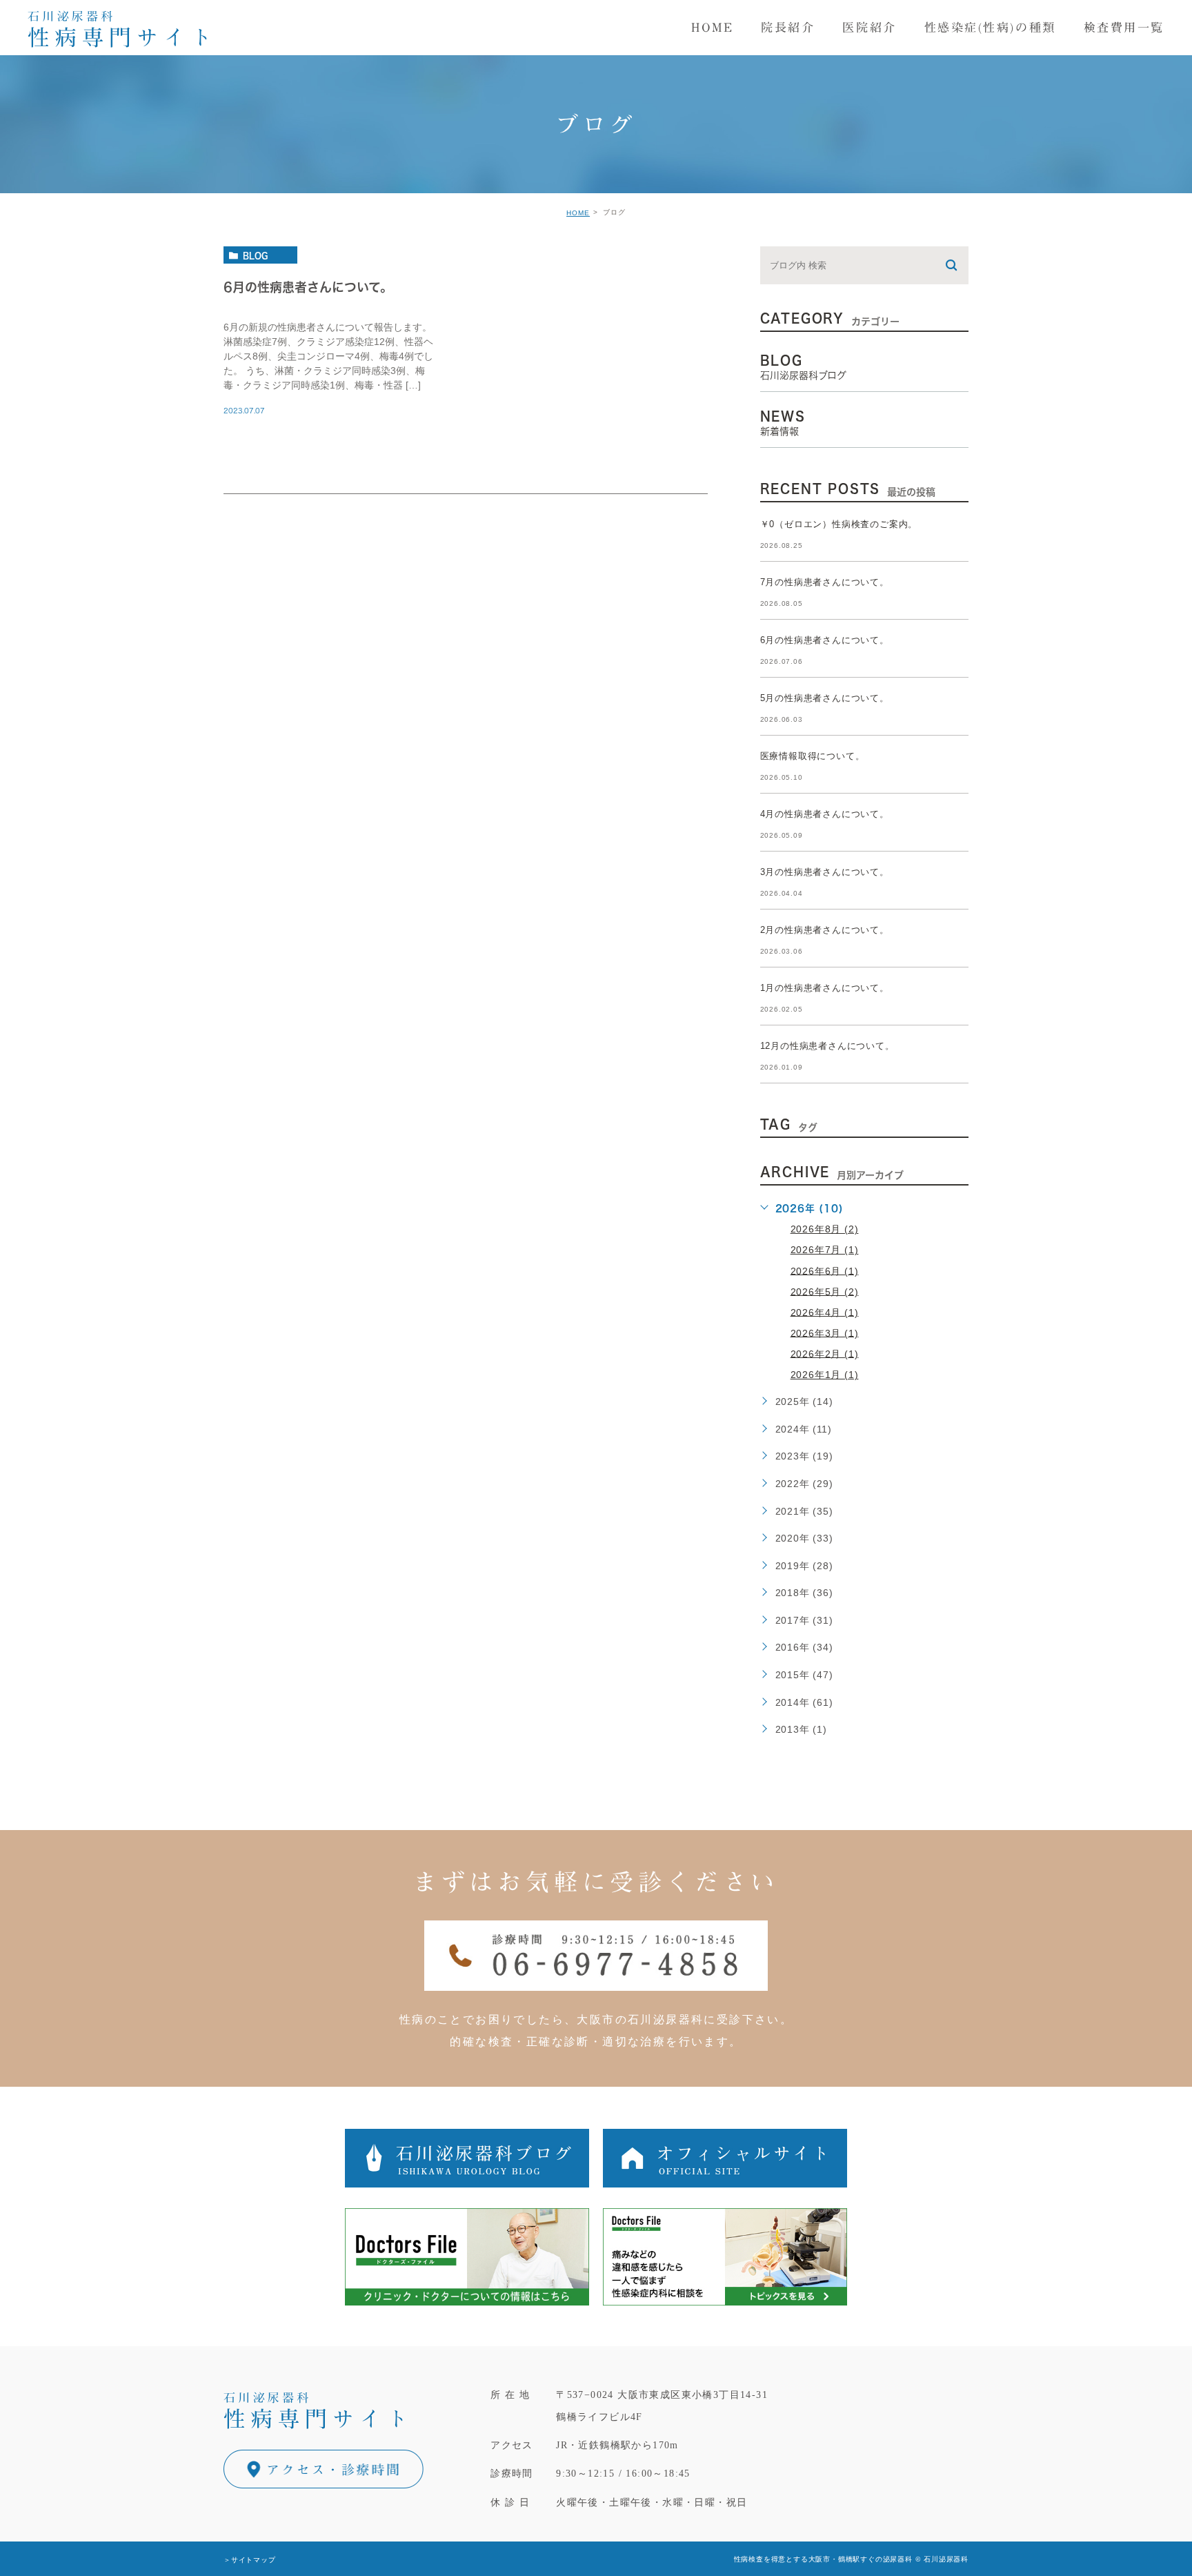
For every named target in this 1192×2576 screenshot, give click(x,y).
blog (255, 255)
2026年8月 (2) (825, 1229)
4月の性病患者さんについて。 (825, 814)
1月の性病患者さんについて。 (825, 988)
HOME (578, 213)
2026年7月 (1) (825, 1250)
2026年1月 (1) (825, 1375)
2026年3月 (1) (825, 1333)
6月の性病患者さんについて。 (308, 287)
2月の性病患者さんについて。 (825, 930)
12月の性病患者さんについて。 (827, 1046)
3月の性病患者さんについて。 (825, 872)
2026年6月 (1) (825, 1270)
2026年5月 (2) (825, 1291)
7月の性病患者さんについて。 (825, 582)
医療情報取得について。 (813, 756)
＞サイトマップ (250, 2559)
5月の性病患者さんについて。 (825, 698)
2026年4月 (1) (825, 1312)
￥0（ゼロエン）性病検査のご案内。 (839, 524)
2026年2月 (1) (825, 1353)
